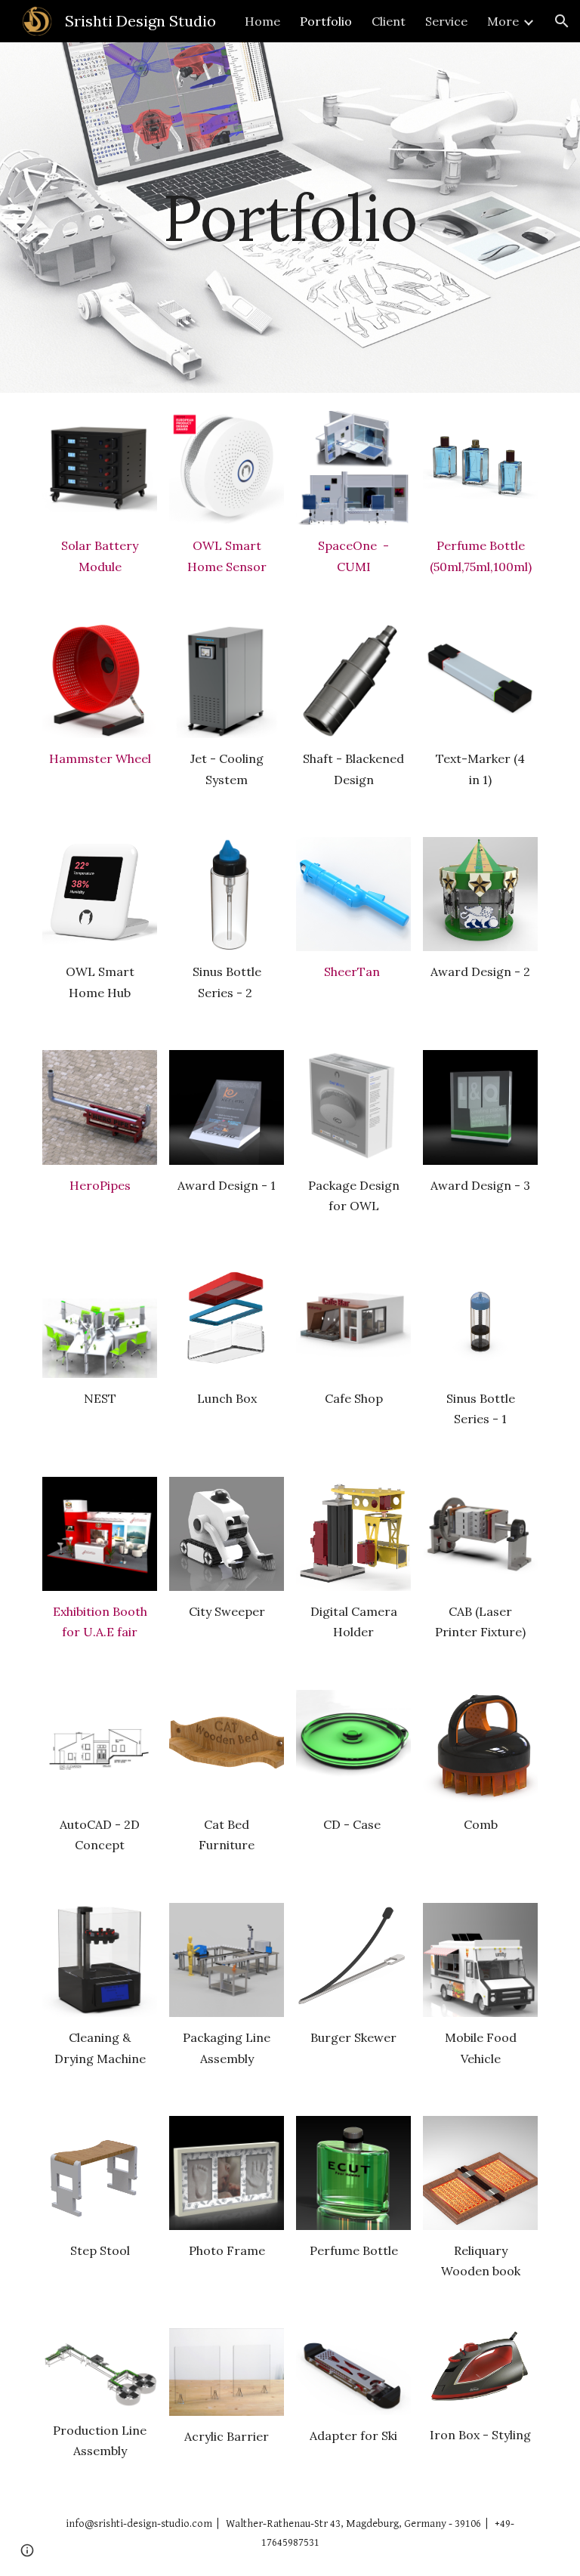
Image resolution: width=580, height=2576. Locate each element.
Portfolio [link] (326, 21)
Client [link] (389, 21)
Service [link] (446, 21)
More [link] (503, 21)
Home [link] (262, 21)
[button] (562, 21)
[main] (290, 217)
